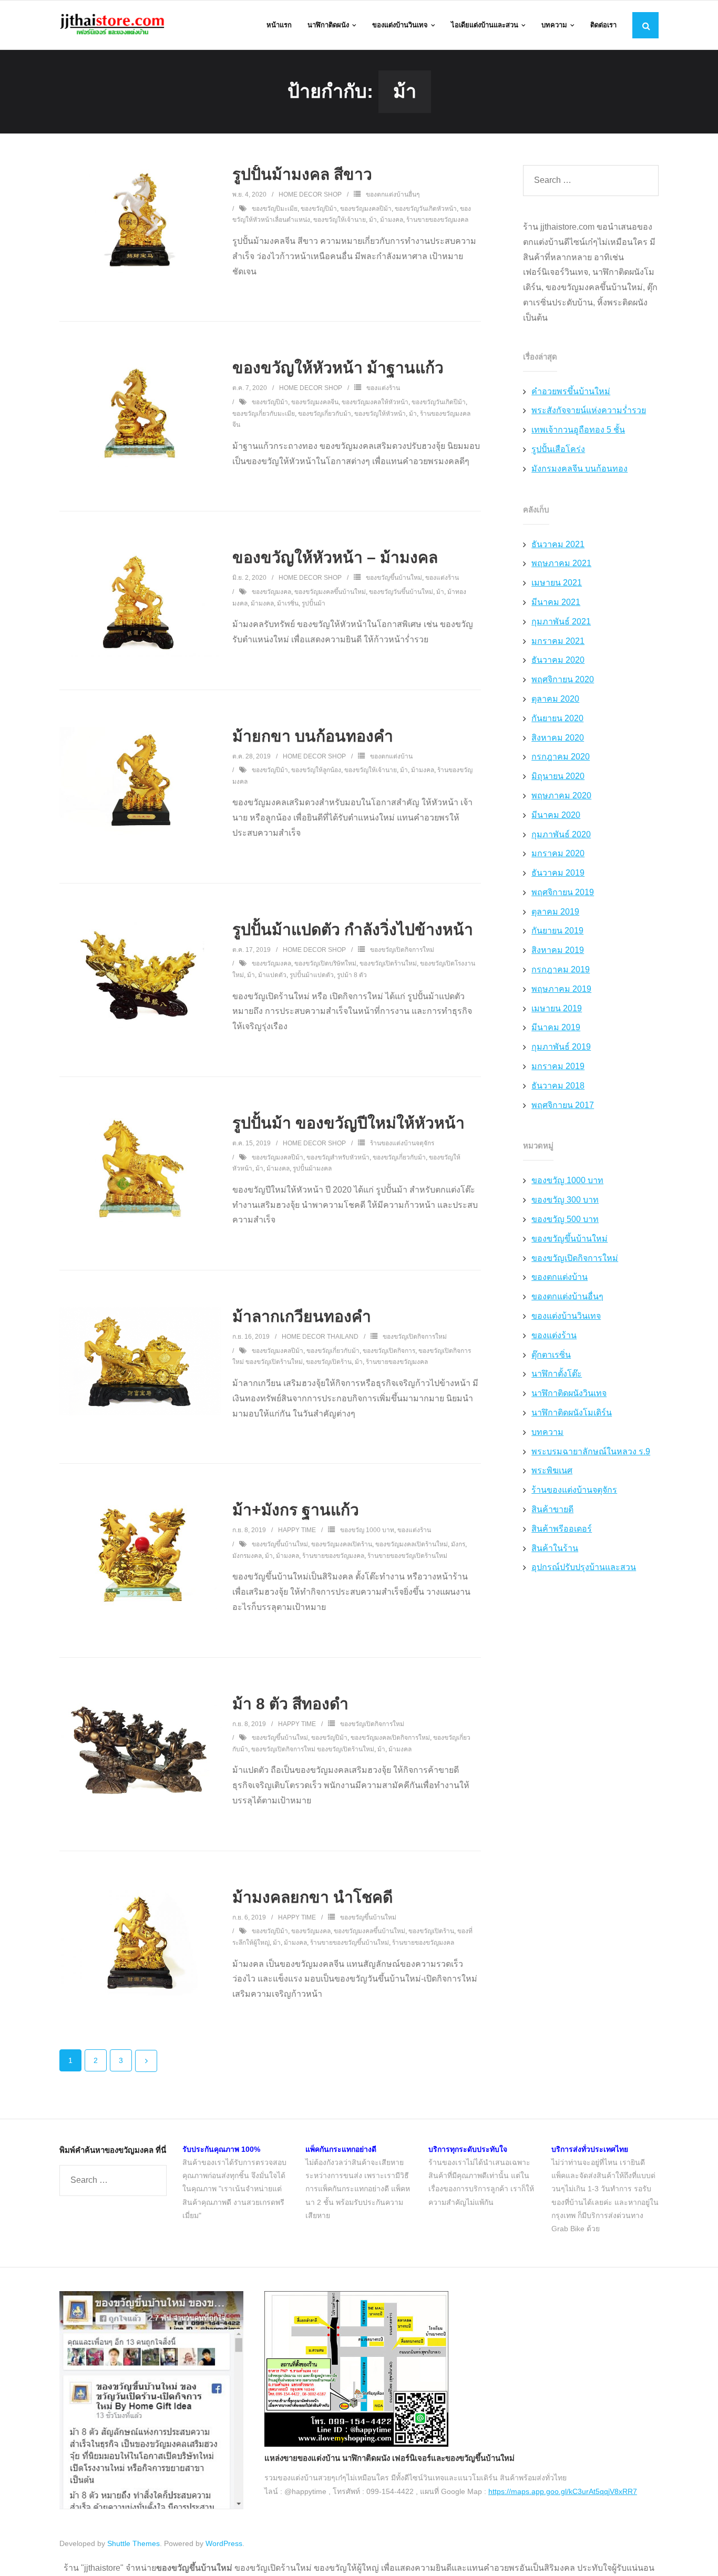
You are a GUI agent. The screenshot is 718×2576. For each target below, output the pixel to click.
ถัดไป (146, 2061)
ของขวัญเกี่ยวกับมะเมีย (264, 414)
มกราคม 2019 (558, 1066)
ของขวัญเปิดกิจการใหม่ (402, 950)
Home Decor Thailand (320, 1337)
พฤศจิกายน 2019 (563, 892)
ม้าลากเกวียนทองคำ (302, 1316)
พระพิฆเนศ (552, 1470)
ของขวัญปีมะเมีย (275, 209)
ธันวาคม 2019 (558, 873)
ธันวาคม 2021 (558, 544)
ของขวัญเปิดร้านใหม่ (388, 963)
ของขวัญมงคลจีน (315, 402)
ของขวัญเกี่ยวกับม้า (325, 414)
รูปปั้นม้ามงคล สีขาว (302, 174)
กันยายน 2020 (557, 718)
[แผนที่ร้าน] (356, 2444)
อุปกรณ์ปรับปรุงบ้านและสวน (584, 1567)
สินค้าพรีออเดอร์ (562, 1529)
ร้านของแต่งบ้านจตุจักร (402, 1143)
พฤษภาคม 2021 (561, 563)
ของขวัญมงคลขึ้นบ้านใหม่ (330, 592)
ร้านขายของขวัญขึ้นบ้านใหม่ (350, 1943)
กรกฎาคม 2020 (561, 757)
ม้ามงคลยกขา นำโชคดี (312, 1897)
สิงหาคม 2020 (558, 738)
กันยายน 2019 (557, 931)
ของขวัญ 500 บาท (565, 1219)
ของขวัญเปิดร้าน (329, 1362)
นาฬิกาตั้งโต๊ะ (557, 1374)
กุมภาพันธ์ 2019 (561, 1047)
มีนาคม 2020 (556, 815)
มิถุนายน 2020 (558, 776)
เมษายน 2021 (557, 583)
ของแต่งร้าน (383, 388)
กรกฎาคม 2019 (561, 969)
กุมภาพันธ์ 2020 (561, 834)
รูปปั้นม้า (314, 603)
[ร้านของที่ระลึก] (151, 2507)
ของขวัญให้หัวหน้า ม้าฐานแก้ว (338, 368)
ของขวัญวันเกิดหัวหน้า (426, 209)
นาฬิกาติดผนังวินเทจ (569, 1393)
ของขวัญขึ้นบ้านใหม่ (394, 578)
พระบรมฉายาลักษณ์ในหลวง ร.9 (591, 1451)
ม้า (373, 220)
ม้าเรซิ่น (288, 603)
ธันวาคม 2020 (558, 660)
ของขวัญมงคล (271, 592)
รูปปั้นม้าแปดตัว (312, 975)
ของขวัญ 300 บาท (565, 1200)
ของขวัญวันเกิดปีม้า (439, 402)
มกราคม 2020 (558, 853)
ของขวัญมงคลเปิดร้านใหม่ (412, 1544)
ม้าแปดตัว (272, 975)
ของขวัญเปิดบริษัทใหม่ (325, 963)
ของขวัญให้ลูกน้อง (316, 770)
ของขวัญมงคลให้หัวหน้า (375, 402)
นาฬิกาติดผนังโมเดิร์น (572, 1413)
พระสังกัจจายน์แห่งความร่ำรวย (589, 410)
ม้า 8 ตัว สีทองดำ (290, 1704)
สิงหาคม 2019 (558, 950)
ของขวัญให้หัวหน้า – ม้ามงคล (335, 557)
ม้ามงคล (392, 220)
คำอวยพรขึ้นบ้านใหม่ (571, 391)
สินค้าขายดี (552, 1509)
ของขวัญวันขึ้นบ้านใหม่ (401, 592)
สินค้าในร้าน (555, 1548)
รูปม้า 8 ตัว (352, 975)
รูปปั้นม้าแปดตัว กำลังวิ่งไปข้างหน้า (353, 930)
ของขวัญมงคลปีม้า (366, 209)
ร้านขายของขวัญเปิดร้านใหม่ (407, 1556)
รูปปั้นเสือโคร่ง (558, 449)
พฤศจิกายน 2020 (563, 679)
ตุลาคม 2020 (555, 699)
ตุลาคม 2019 (555, 912)
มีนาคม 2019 (556, 1027)
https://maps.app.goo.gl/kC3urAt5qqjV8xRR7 (563, 2491)
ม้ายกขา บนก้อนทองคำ (313, 736)
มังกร (458, 1544)
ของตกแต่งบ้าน (391, 756)
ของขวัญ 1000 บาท (367, 1530)
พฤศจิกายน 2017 (563, 1105)
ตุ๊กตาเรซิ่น (551, 1355)
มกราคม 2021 (558, 641)
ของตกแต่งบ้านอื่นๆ (393, 194)
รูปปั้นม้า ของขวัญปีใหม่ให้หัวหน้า (348, 1123)
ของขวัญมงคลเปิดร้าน (342, 1544)
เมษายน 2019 (557, 1008)
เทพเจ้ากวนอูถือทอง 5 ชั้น (578, 430)
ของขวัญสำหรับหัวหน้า (338, 1157)
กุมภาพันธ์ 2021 (561, 622)
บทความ (547, 1432)
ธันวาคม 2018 (558, 1086)
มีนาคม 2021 (556, 602)
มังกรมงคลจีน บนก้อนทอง (579, 469)
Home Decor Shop (310, 194)
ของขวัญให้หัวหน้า (380, 414)
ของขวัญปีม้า (319, 209)
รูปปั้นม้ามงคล (312, 1168)
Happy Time (297, 1530)
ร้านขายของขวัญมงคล (437, 220)
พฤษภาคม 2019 (561, 989)
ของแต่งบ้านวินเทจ (566, 1316)
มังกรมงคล (247, 1556)
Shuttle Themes (134, 2543)
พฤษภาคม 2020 (561, 796)
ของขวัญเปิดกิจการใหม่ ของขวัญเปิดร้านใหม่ (313, 1749)
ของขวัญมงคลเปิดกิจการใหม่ (390, 1738)
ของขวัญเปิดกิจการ (389, 1351)
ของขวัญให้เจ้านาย (340, 220)
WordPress (224, 2543)
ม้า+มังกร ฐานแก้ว (296, 1510)
